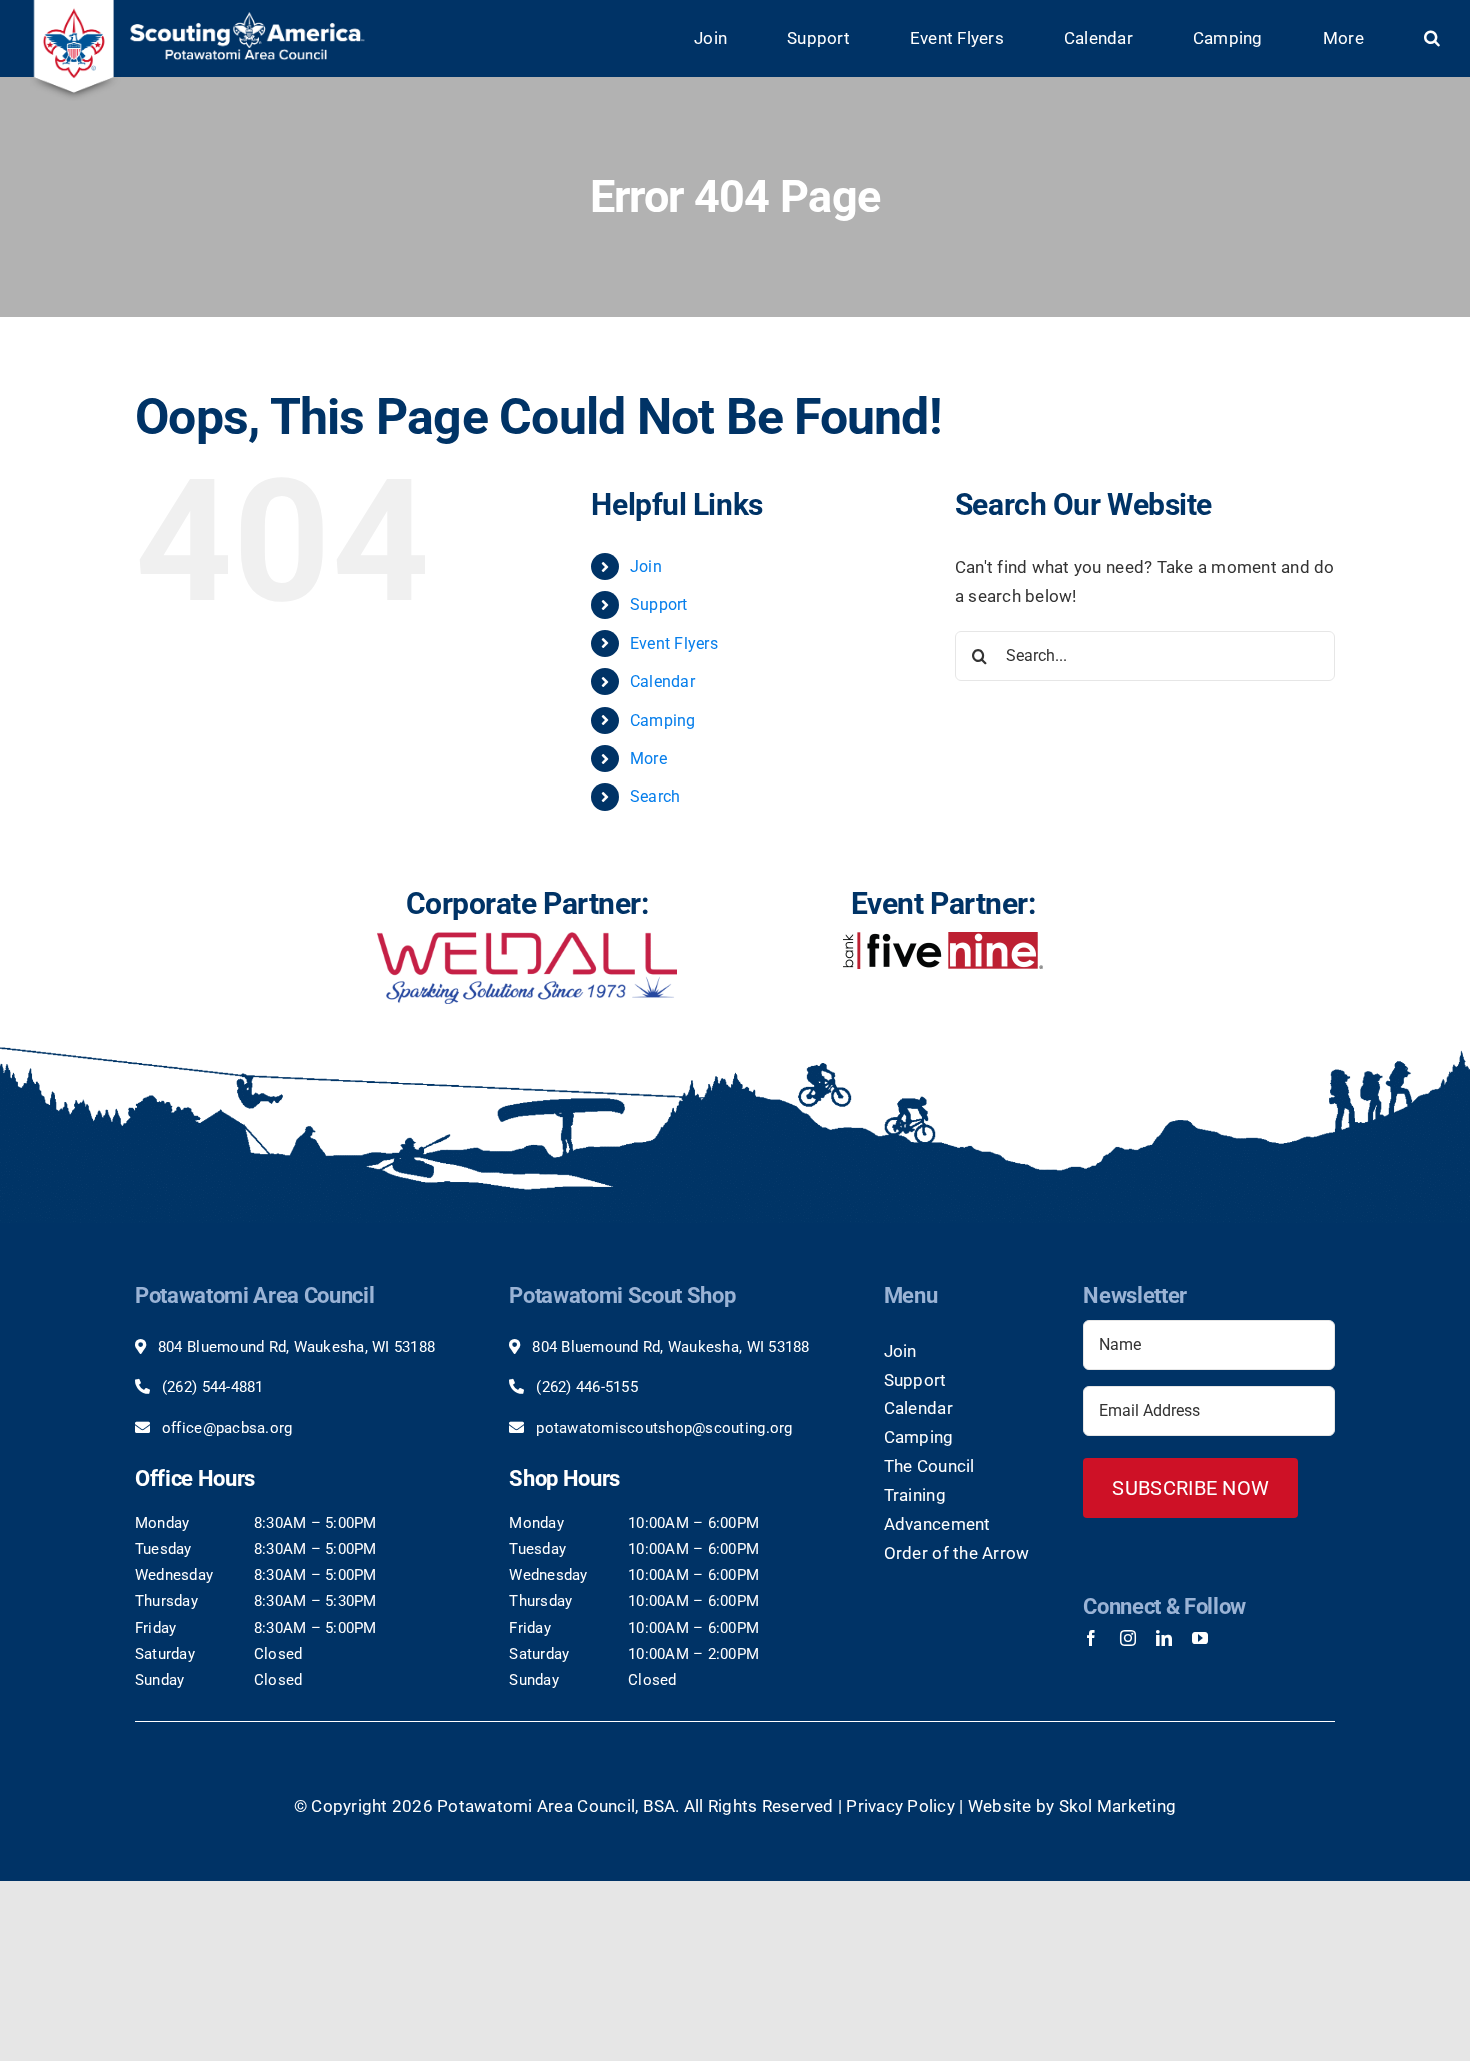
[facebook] (1091, 1638)
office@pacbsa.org (227, 1428)
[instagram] (1128, 1638)
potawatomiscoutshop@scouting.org (664, 1428)
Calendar (662, 681)
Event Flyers (674, 643)
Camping (663, 720)
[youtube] (1200, 1638)
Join (646, 566)
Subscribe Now (1190, 1488)
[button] (1432, 38)
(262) (556, 1387)
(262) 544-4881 (213, 1387)
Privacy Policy (900, 1806)
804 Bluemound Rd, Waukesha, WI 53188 (296, 1347)
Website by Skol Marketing (1072, 1806)
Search (655, 796)
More (648, 758)
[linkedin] (1164, 1638)
